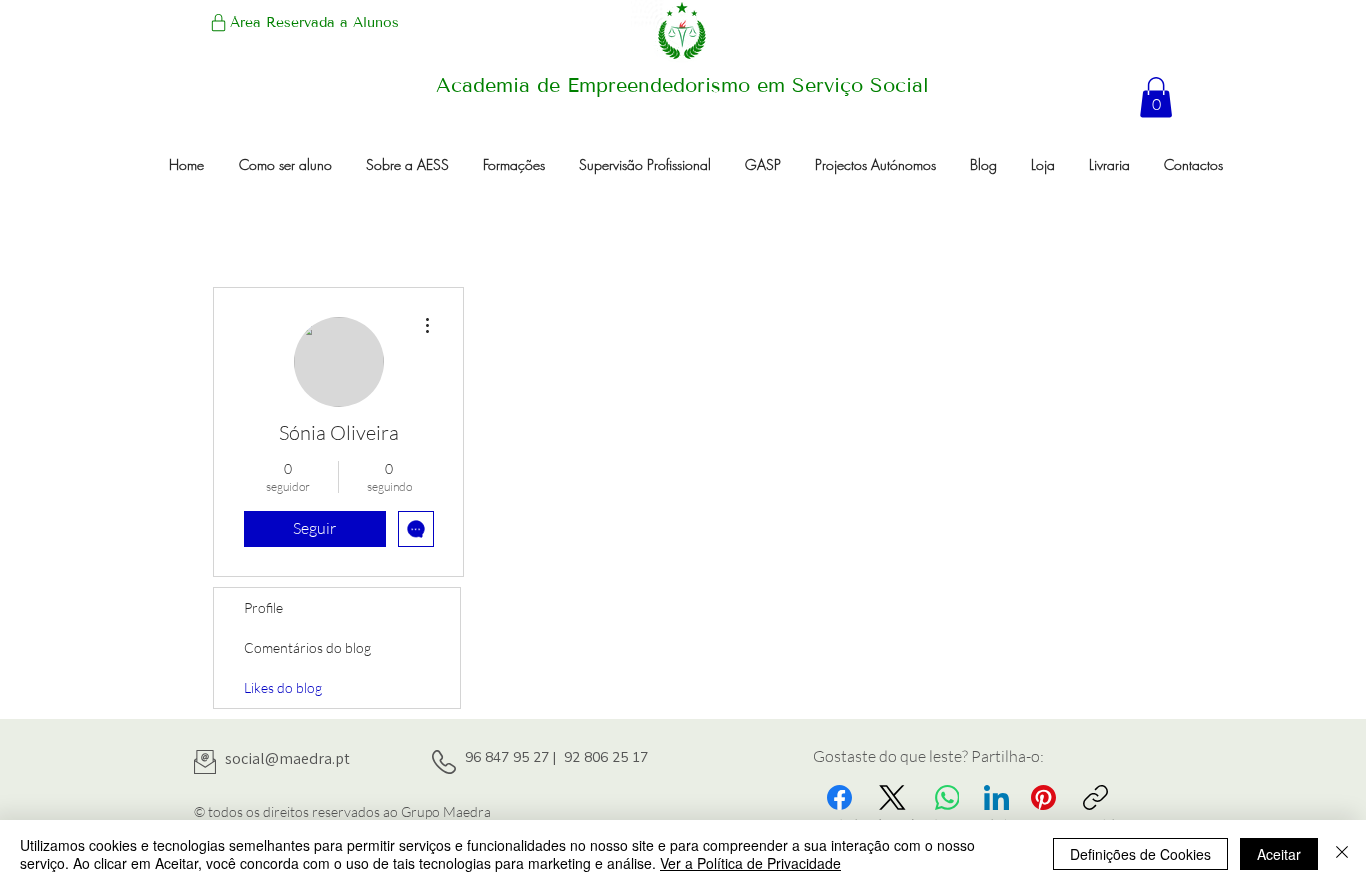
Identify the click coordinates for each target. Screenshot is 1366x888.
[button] (1156, 97)
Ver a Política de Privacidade (750, 863)
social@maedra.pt (287, 758)
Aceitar (1279, 854)
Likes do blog (283, 687)
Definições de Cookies (1140, 854)
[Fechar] (1342, 854)
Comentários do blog (307, 647)
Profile (263, 607)
